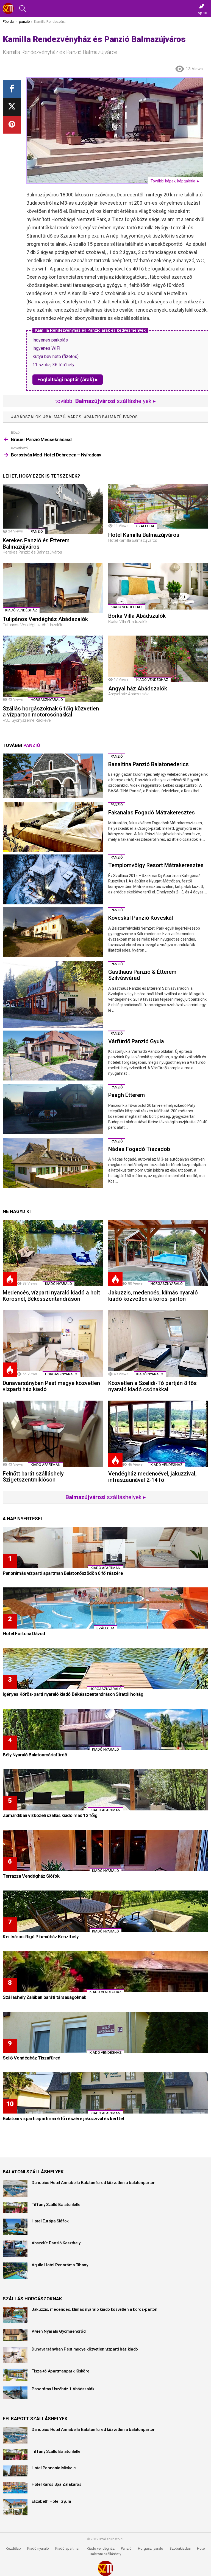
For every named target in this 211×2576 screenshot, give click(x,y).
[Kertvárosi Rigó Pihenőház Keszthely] (105, 1911)
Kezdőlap (13, 2548)
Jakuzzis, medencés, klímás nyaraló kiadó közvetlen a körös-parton (153, 1296)
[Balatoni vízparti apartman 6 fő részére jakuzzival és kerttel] (105, 2093)
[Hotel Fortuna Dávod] (105, 1608)
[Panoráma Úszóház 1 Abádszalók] (15, 2393)
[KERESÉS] (23, 9)
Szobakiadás (180, 2548)
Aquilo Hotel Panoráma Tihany (60, 2265)
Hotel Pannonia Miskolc (54, 2468)
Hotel (201, 2548)
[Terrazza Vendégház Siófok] (105, 1850)
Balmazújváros (64, 417)
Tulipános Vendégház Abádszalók (45, 619)
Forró (10, 1279)
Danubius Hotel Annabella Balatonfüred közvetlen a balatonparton (93, 2183)
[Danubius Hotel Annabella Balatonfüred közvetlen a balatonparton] (15, 2188)
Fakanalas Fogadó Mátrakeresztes (152, 812)
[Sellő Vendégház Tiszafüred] (105, 2032)
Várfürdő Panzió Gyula (136, 1041)
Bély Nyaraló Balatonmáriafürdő (35, 1755)
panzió (37, 531)
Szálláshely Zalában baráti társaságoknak (45, 1997)
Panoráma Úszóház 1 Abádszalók (63, 2389)
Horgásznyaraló (151, 2548)
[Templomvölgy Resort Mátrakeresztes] (53, 879)
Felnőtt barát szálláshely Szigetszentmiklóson (33, 1477)
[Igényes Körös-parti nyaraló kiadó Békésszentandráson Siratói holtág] (105, 1669)
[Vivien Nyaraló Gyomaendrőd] (15, 2335)
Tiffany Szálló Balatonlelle (56, 2205)
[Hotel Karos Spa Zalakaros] (15, 2488)
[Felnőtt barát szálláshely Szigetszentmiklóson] (53, 1434)
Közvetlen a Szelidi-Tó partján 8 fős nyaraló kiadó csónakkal (152, 1386)
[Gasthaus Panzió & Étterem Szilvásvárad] (53, 994)
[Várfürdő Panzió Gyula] (53, 1056)
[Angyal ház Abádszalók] (158, 659)
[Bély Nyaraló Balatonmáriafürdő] (105, 1729)
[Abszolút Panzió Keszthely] (15, 2249)
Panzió (126, 2548)
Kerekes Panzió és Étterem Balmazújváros (36, 544)
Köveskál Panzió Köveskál (141, 918)
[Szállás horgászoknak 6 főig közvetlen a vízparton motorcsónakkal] (53, 669)
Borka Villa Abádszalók (137, 616)
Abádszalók (27, 417)
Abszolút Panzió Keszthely (56, 2243)
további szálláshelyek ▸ (105, 401)
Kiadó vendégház (101, 2548)
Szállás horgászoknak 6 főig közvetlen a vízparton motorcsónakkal (51, 712)
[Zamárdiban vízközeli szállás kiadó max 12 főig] (105, 1790)
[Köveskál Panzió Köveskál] (53, 932)
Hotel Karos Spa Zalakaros (56, 2484)
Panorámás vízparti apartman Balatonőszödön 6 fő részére (63, 1573)
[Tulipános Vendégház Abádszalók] (53, 588)
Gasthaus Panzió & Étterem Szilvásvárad (142, 975)
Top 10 (202, 13)
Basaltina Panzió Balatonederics (148, 764)
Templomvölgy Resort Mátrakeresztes (156, 865)
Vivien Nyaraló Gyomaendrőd (59, 2331)
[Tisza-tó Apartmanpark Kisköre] (15, 2375)
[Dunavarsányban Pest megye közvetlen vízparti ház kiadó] (53, 1343)
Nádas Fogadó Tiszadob (139, 1149)
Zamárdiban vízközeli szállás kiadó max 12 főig (50, 1815)
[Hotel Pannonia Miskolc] (15, 2471)
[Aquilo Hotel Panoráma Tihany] (15, 2271)
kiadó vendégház (21, 610)
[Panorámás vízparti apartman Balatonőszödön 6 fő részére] (105, 1548)
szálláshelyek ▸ (106, 1497)
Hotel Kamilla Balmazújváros (144, 535)
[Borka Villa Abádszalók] (158, 586)
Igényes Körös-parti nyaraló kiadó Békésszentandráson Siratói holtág (73, 1694)
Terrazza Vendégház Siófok (31, 1876)
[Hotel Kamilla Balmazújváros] (158, 506)
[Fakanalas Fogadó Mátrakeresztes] (53, 827)
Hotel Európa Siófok (50, 2221)
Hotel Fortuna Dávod (24, 1633)
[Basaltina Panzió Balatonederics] (53, 776)
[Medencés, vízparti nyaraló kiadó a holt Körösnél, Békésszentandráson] (53, 1253)
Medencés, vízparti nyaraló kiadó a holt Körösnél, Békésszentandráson (51, 1296)
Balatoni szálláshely (105, 2554)
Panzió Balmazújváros (112, 417)
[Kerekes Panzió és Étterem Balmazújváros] (53, 509)
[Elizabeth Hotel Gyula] (15, 2507)
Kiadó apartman (46, 1465)
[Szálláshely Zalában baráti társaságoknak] (105, 1972)
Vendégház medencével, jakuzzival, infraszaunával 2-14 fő (152, 1477)
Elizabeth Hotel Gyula (51, 2501)
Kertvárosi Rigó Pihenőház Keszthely (41, 1937)
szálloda (145, 526)
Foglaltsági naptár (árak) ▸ (68, 380)
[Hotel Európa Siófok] (15, 2227)
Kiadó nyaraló (59, 1284)
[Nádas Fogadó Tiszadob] (53, 1163)
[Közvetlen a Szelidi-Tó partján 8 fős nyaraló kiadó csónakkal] (158, 1343)
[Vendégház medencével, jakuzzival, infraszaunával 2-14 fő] (158, 1434)
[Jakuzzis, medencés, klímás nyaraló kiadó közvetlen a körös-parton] (158, 1253)
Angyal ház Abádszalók (138, 689)
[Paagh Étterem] (53, 1109)
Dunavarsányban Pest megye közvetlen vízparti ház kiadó (51, 1386)
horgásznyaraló (47, 700)
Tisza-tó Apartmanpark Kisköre (60, 2371)
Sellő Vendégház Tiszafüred (32, 2058)
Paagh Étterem (127, 1095)
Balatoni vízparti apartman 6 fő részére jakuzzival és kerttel (63, 2118)
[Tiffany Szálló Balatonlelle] (15, 2208)
